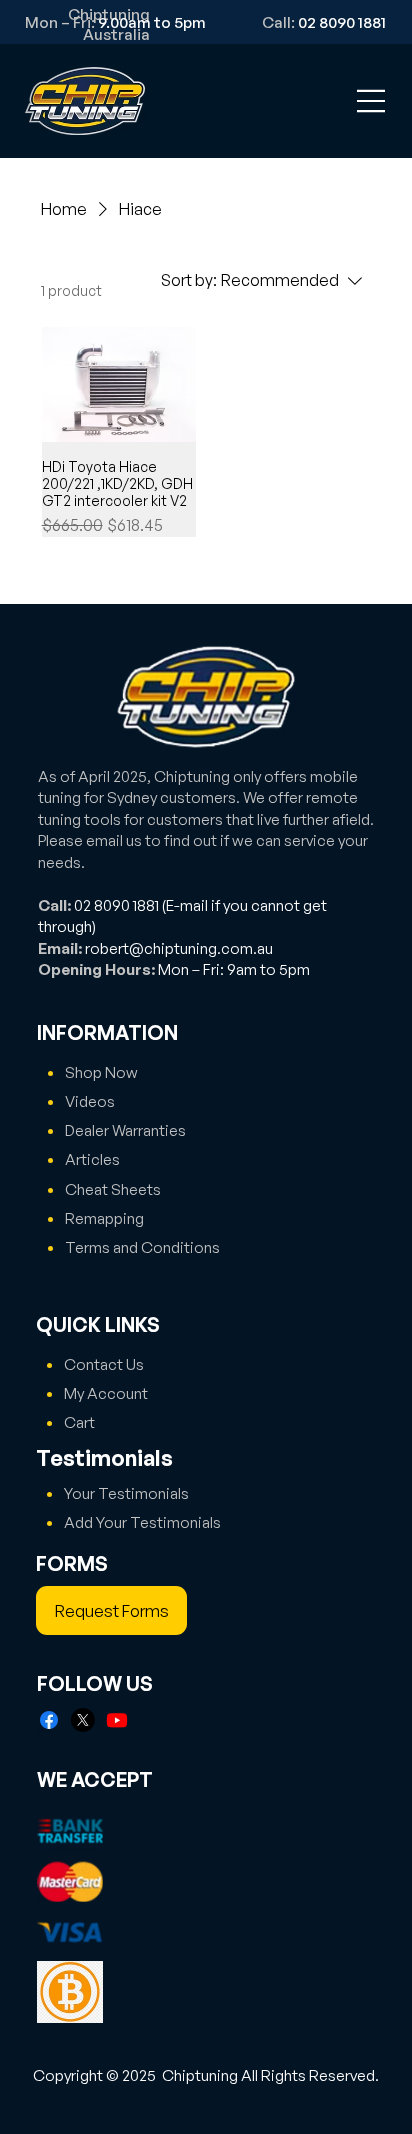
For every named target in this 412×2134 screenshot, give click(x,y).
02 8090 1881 (116, 905)
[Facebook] (49, 1720)
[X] (83, 1720)
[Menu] (371, 101)
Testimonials (104, 1457)
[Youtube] (117, 1720)
